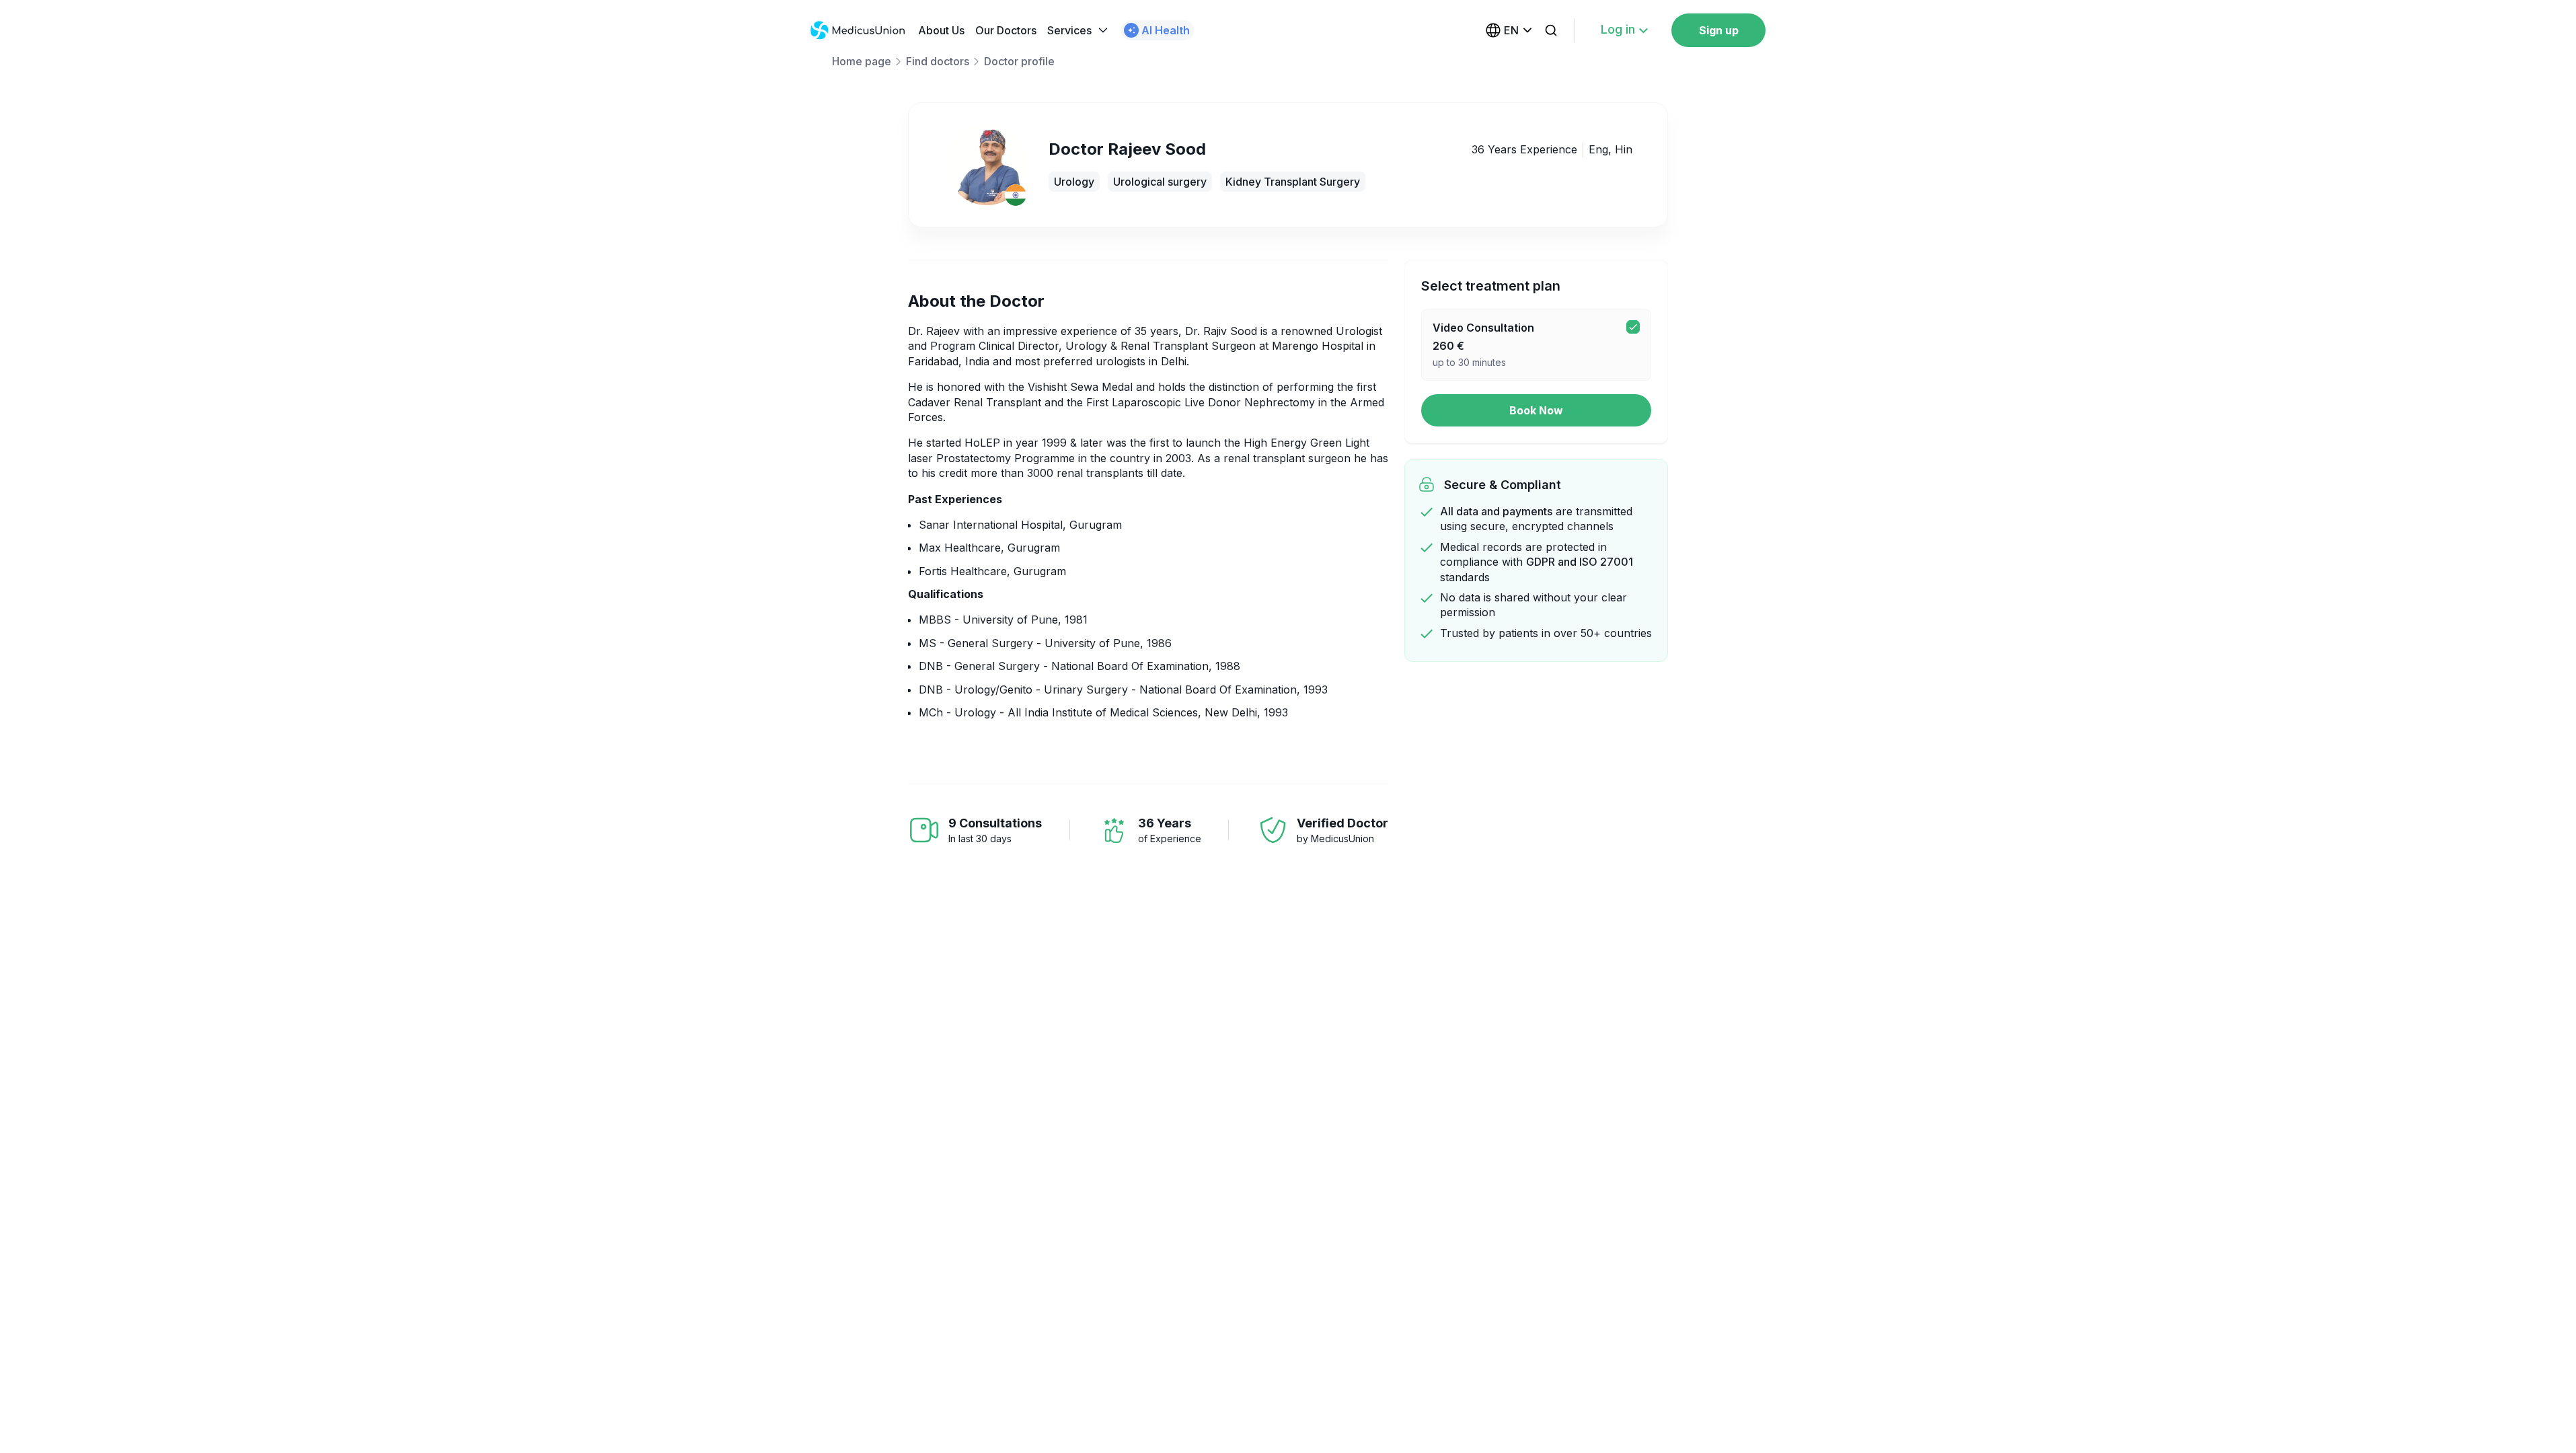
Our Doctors (1006, 30)
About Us (941, 30)
